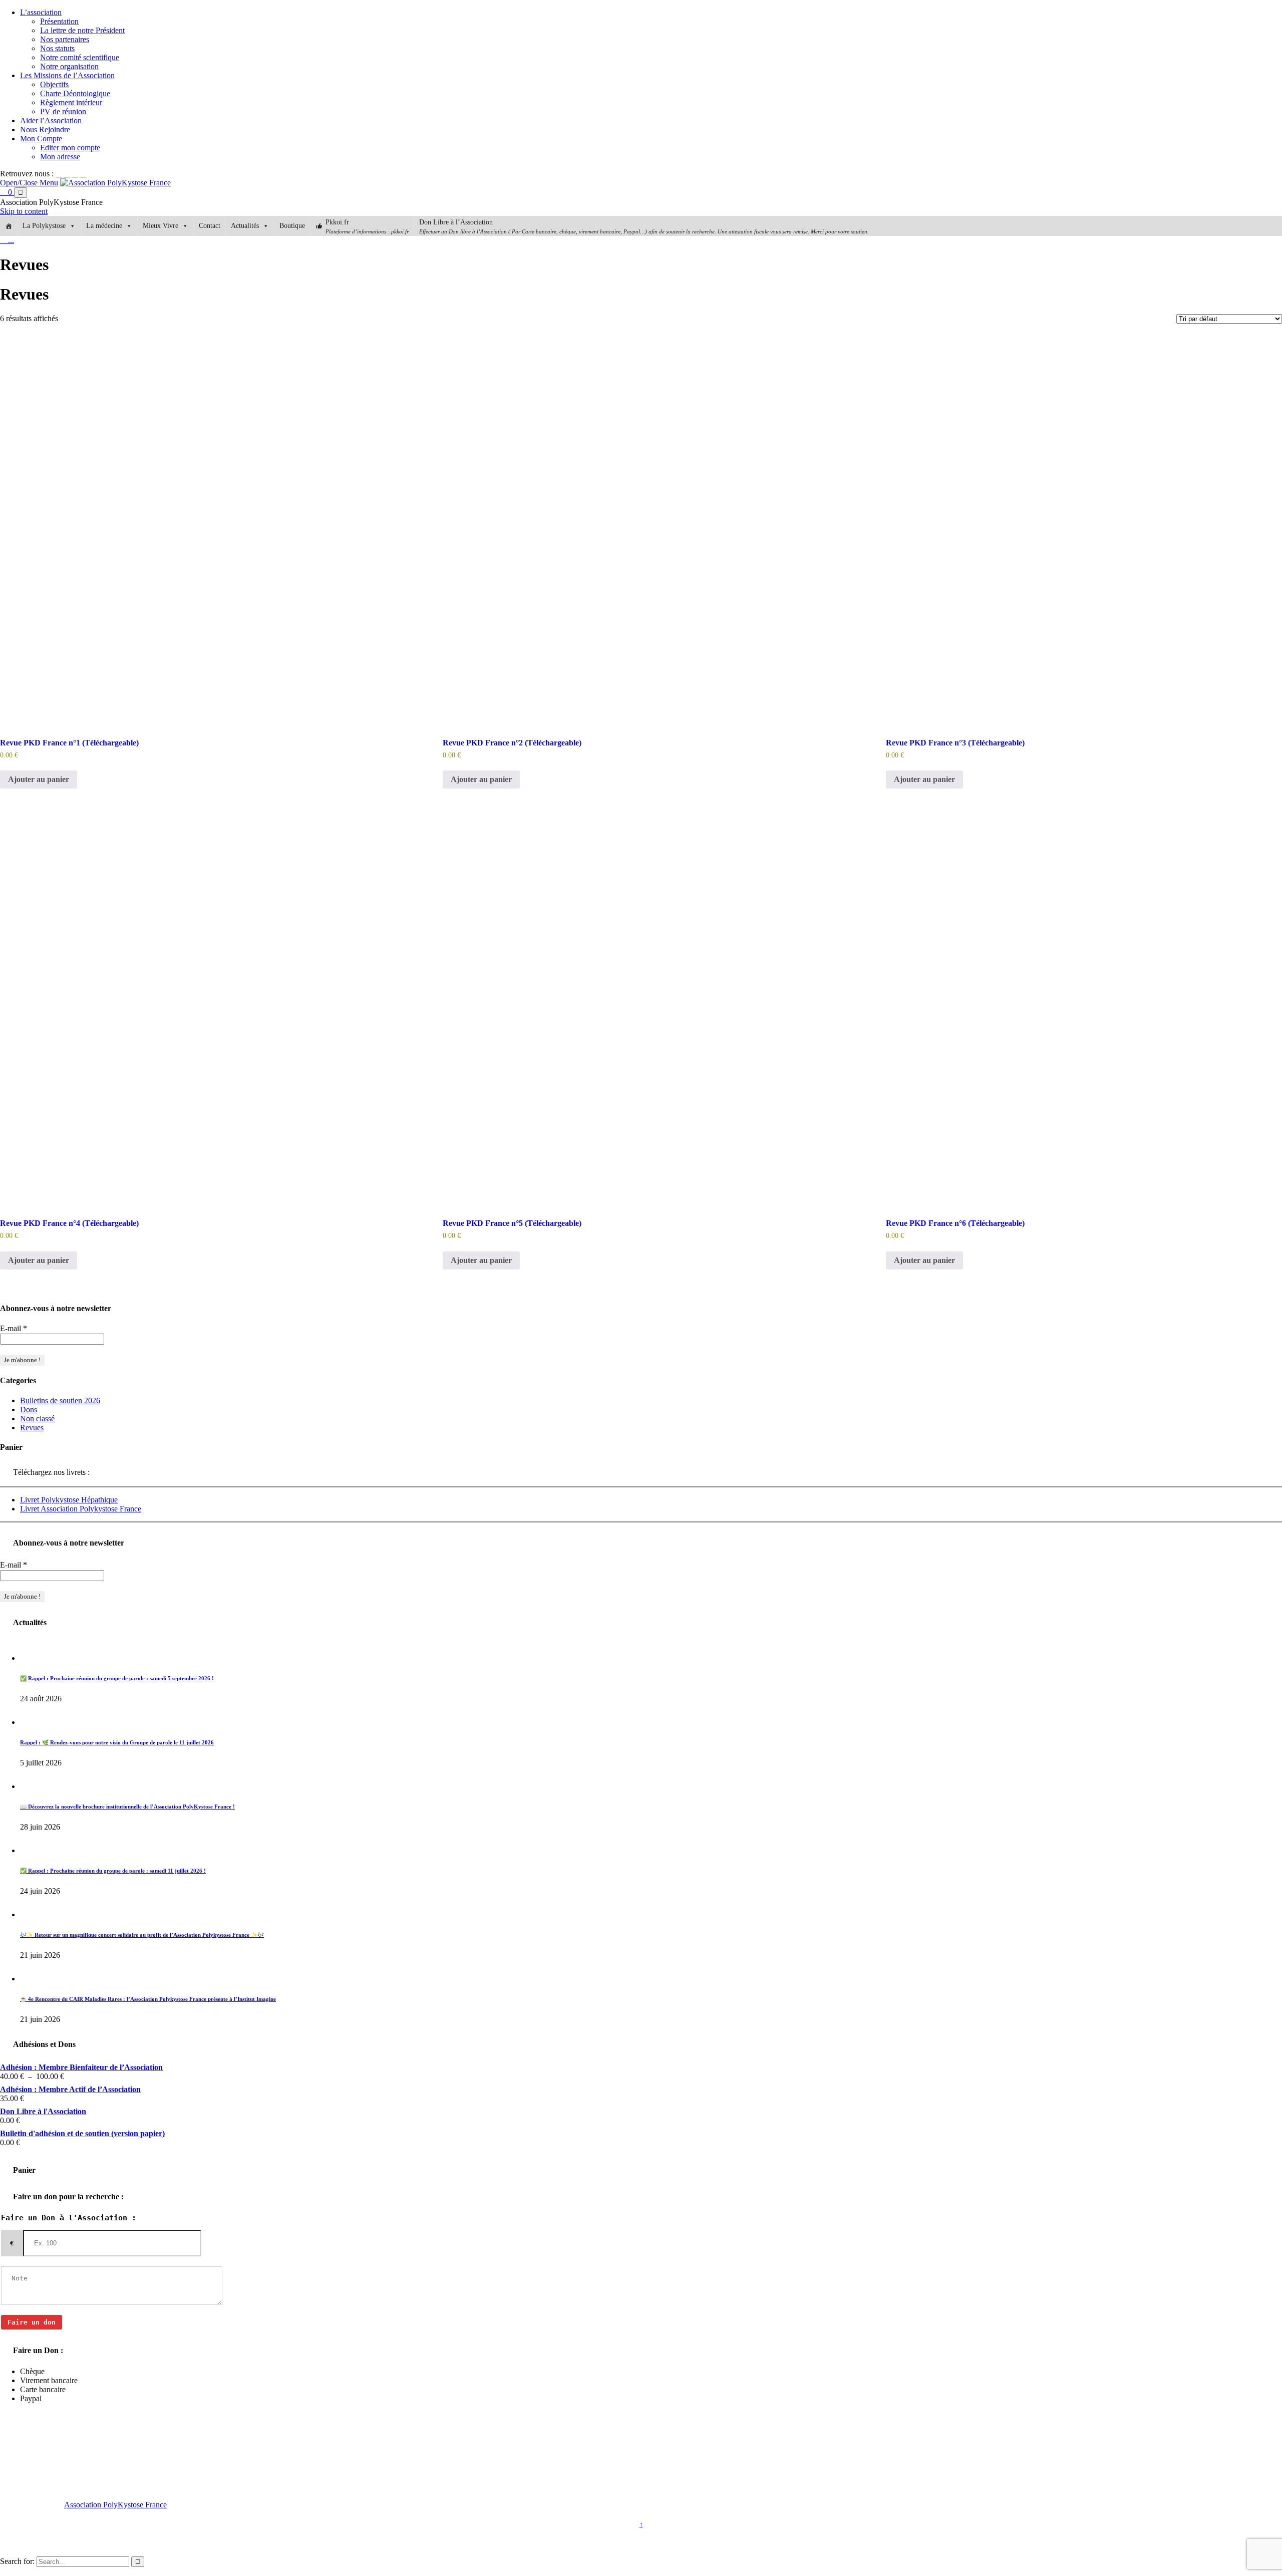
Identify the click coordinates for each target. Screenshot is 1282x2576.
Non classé (37, 1419)
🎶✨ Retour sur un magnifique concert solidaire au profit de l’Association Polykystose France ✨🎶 (142, 1935)
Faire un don (32, 2322)
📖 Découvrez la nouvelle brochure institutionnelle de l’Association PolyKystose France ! (127, 1807)
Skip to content (24, 211)
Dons (29, 1409)
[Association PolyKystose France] (115, 183)
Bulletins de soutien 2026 (60, 1400)
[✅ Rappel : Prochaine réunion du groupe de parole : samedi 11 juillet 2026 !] (31, 1850)
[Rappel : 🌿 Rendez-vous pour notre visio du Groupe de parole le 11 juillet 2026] (31, 1722)
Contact (210, 226)
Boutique (292, 226)
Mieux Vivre (161, 226)
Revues (32, 1428)
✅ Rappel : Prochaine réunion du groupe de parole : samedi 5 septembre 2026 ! (117, 1678)
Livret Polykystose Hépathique (69, 1500)
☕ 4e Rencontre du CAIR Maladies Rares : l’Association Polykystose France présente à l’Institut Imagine (148, 1999)
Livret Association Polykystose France (81, 1509)
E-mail (14, 1328)
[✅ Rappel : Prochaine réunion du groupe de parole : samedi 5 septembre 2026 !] (31, 1658)
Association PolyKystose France (115, 2505)
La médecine (104, 226)
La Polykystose (44, 226)
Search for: (17, 2561)
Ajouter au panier (39, 779)
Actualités (245, 226)
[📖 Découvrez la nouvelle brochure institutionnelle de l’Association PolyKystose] (31, 1786)
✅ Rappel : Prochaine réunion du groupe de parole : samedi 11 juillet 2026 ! (113, 1871)
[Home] (9, 226)
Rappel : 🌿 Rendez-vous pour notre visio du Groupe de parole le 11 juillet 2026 (117, 1742)
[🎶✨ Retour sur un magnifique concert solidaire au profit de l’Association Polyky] (31, 1914)
